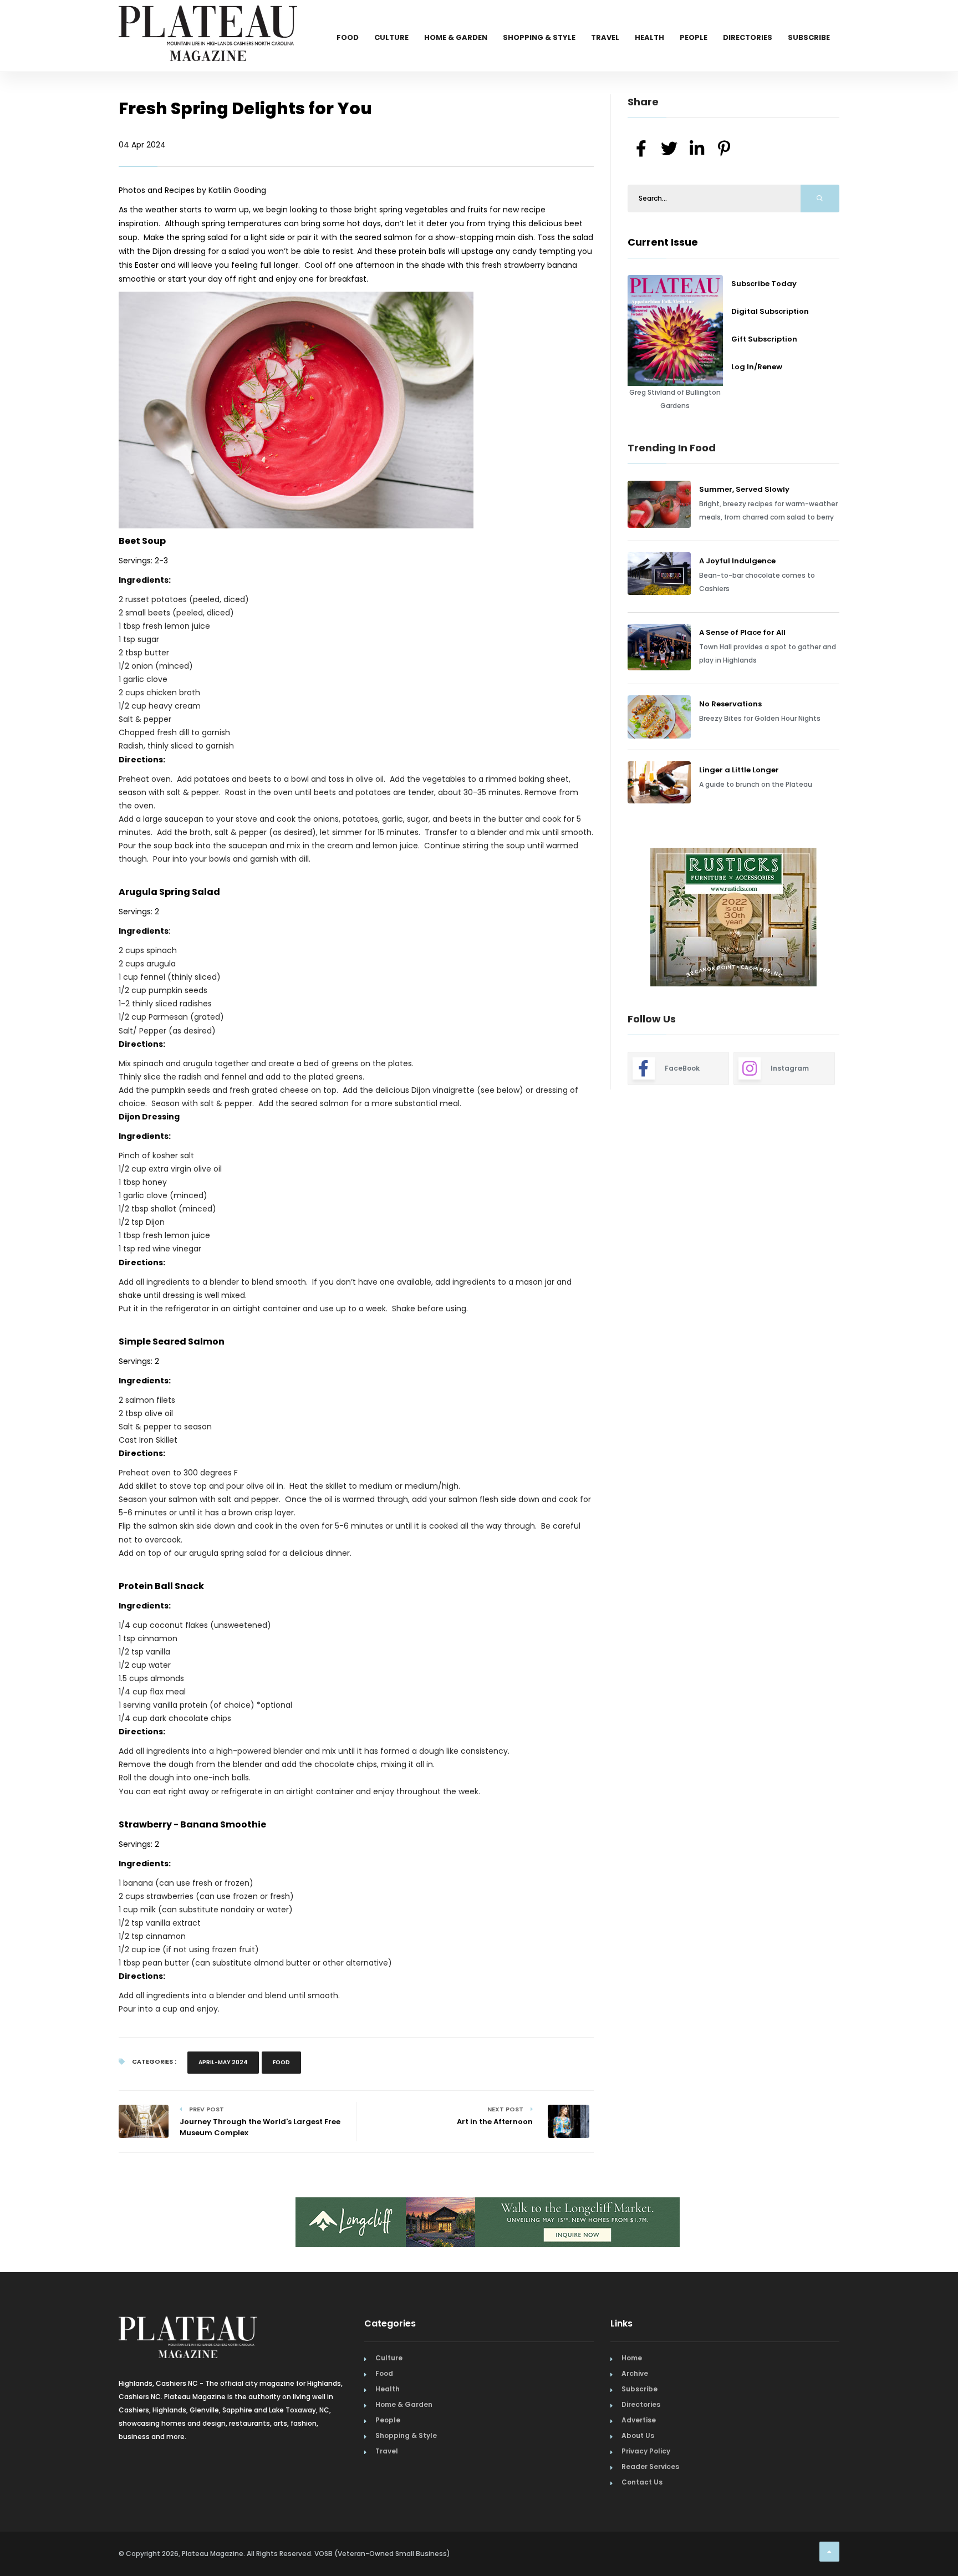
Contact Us (642, 2482)
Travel (605, 37)
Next (848, 919)
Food (348, 37)
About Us (638, 2435)
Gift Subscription (764, 339)
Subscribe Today (764, 284)
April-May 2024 (223, 2062)
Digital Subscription (770, 311)
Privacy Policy (646, 2451)
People (694, 37)
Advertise (639, 2420)
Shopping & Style (539, 37)
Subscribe (809, 37)
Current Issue (663, 242)
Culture (391, 37)
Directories (748, 37)
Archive (635, 2373)
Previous (603, 919)
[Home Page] (208, 19)
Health (649, 37)
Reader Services (650, 2466)
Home (632, 2358)
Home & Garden (456, 37)
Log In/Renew (757, 367)
